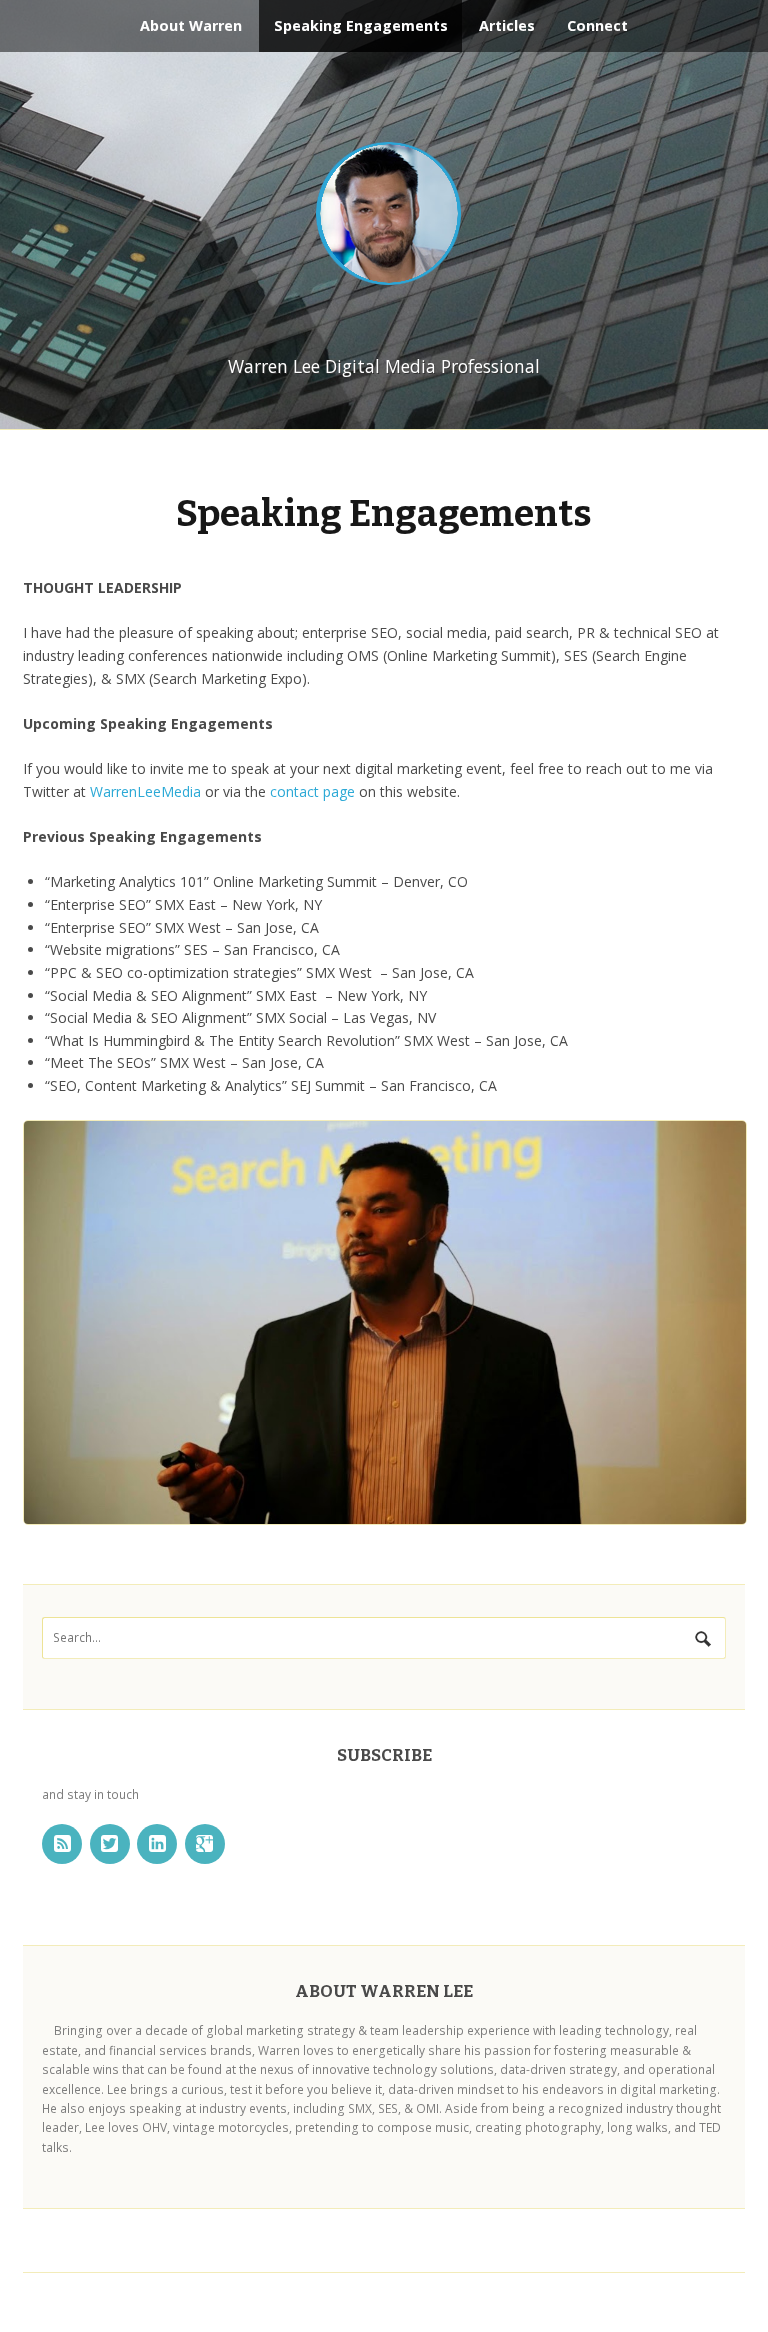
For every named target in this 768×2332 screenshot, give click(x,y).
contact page (312, 791)
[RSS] (62, 1844)
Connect (597, 25)
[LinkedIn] (157, 1844)
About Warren (191, 25)
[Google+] (205, 1844)
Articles (507, 25)
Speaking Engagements (361, 25)
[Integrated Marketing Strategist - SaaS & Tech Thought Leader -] (384, 215)
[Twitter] (110, 1844)
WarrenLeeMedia (145, 791)
